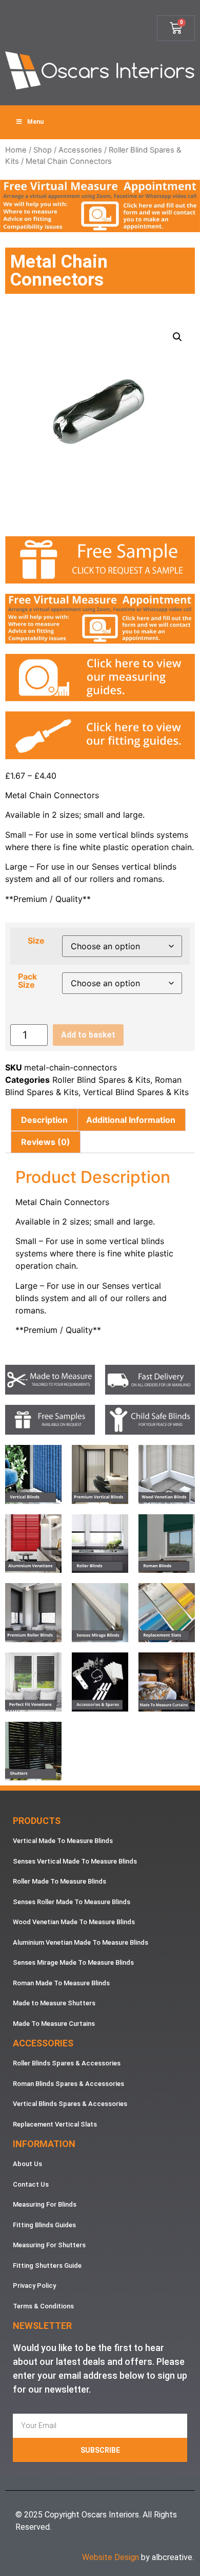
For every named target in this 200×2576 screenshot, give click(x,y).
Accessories (80, 150)
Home (16, 150)
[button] (177, 337)
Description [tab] (44, 1120)
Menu (35, 122)
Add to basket (88, 1035)
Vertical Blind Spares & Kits (136, 1092)
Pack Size (27, 981)
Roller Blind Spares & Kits (101, 1080)
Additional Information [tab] (131, 1120)
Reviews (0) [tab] (46, 1142)
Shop (43, 150)
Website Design (111, 2557)
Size (36, 941)
